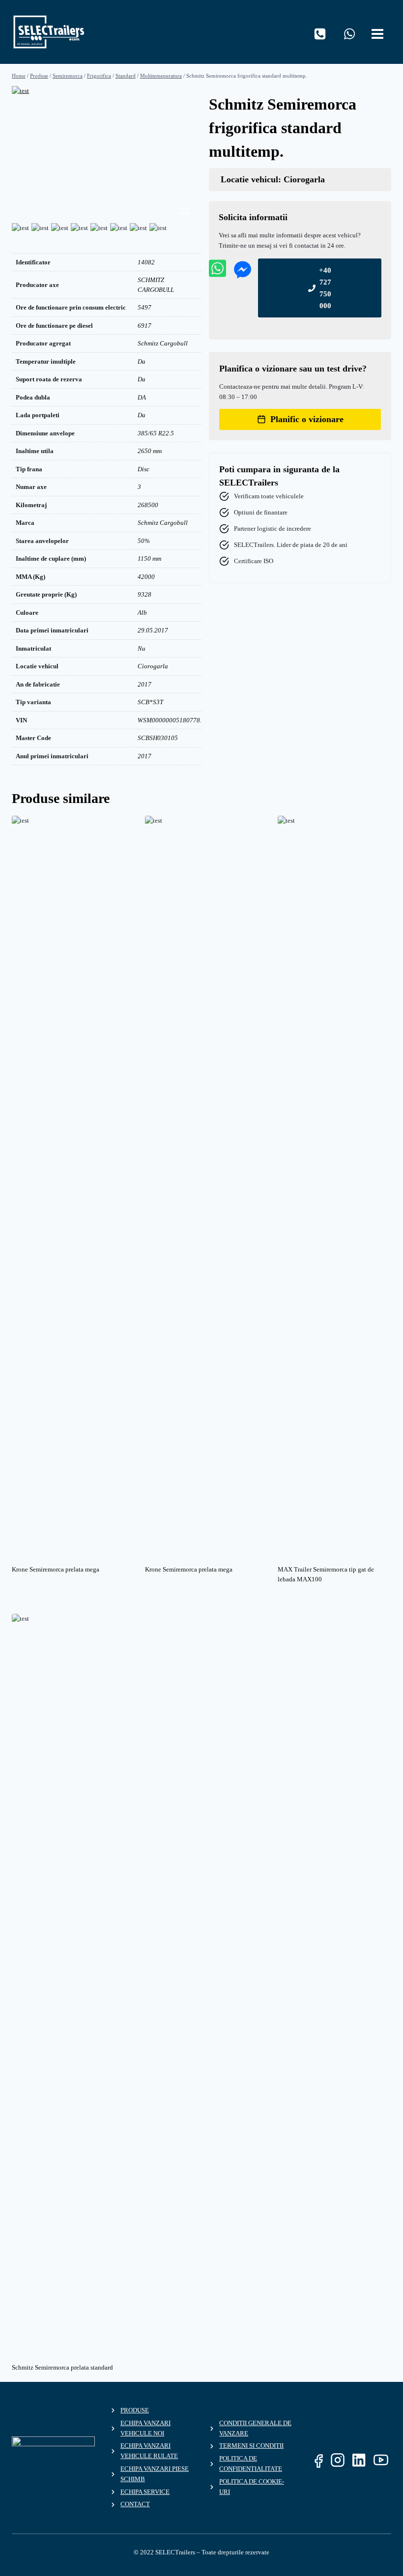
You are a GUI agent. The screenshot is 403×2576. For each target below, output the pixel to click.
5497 (144, 307)
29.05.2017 (153, 630)
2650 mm (150, 451)
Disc (144, 469)
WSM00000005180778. (170, 720)
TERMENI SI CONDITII (251, 2446)
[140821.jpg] (103, 153)
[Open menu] (379, 32)
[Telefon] (320, 34)
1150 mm (149, 558)
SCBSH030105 (158, 738)
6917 (144, 326)
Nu (142, 648)
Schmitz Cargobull (163, 343)
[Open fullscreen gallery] (184, 211)
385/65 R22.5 (156, 433)
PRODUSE (135, 2410)
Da (142, 361)
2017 (144, 684)
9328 (144, 594)
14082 (146, 262)
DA (142, 397)
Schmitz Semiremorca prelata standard (62, 2367)
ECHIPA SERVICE (145, 2492)
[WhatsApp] (349, 34)
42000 (146, 577)
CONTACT (135, 2504)
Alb (142, 613)
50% (144, 541)
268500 (148, 505)
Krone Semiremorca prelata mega (56, 1569)
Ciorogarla (153, 666)
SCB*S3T (150, 702)
